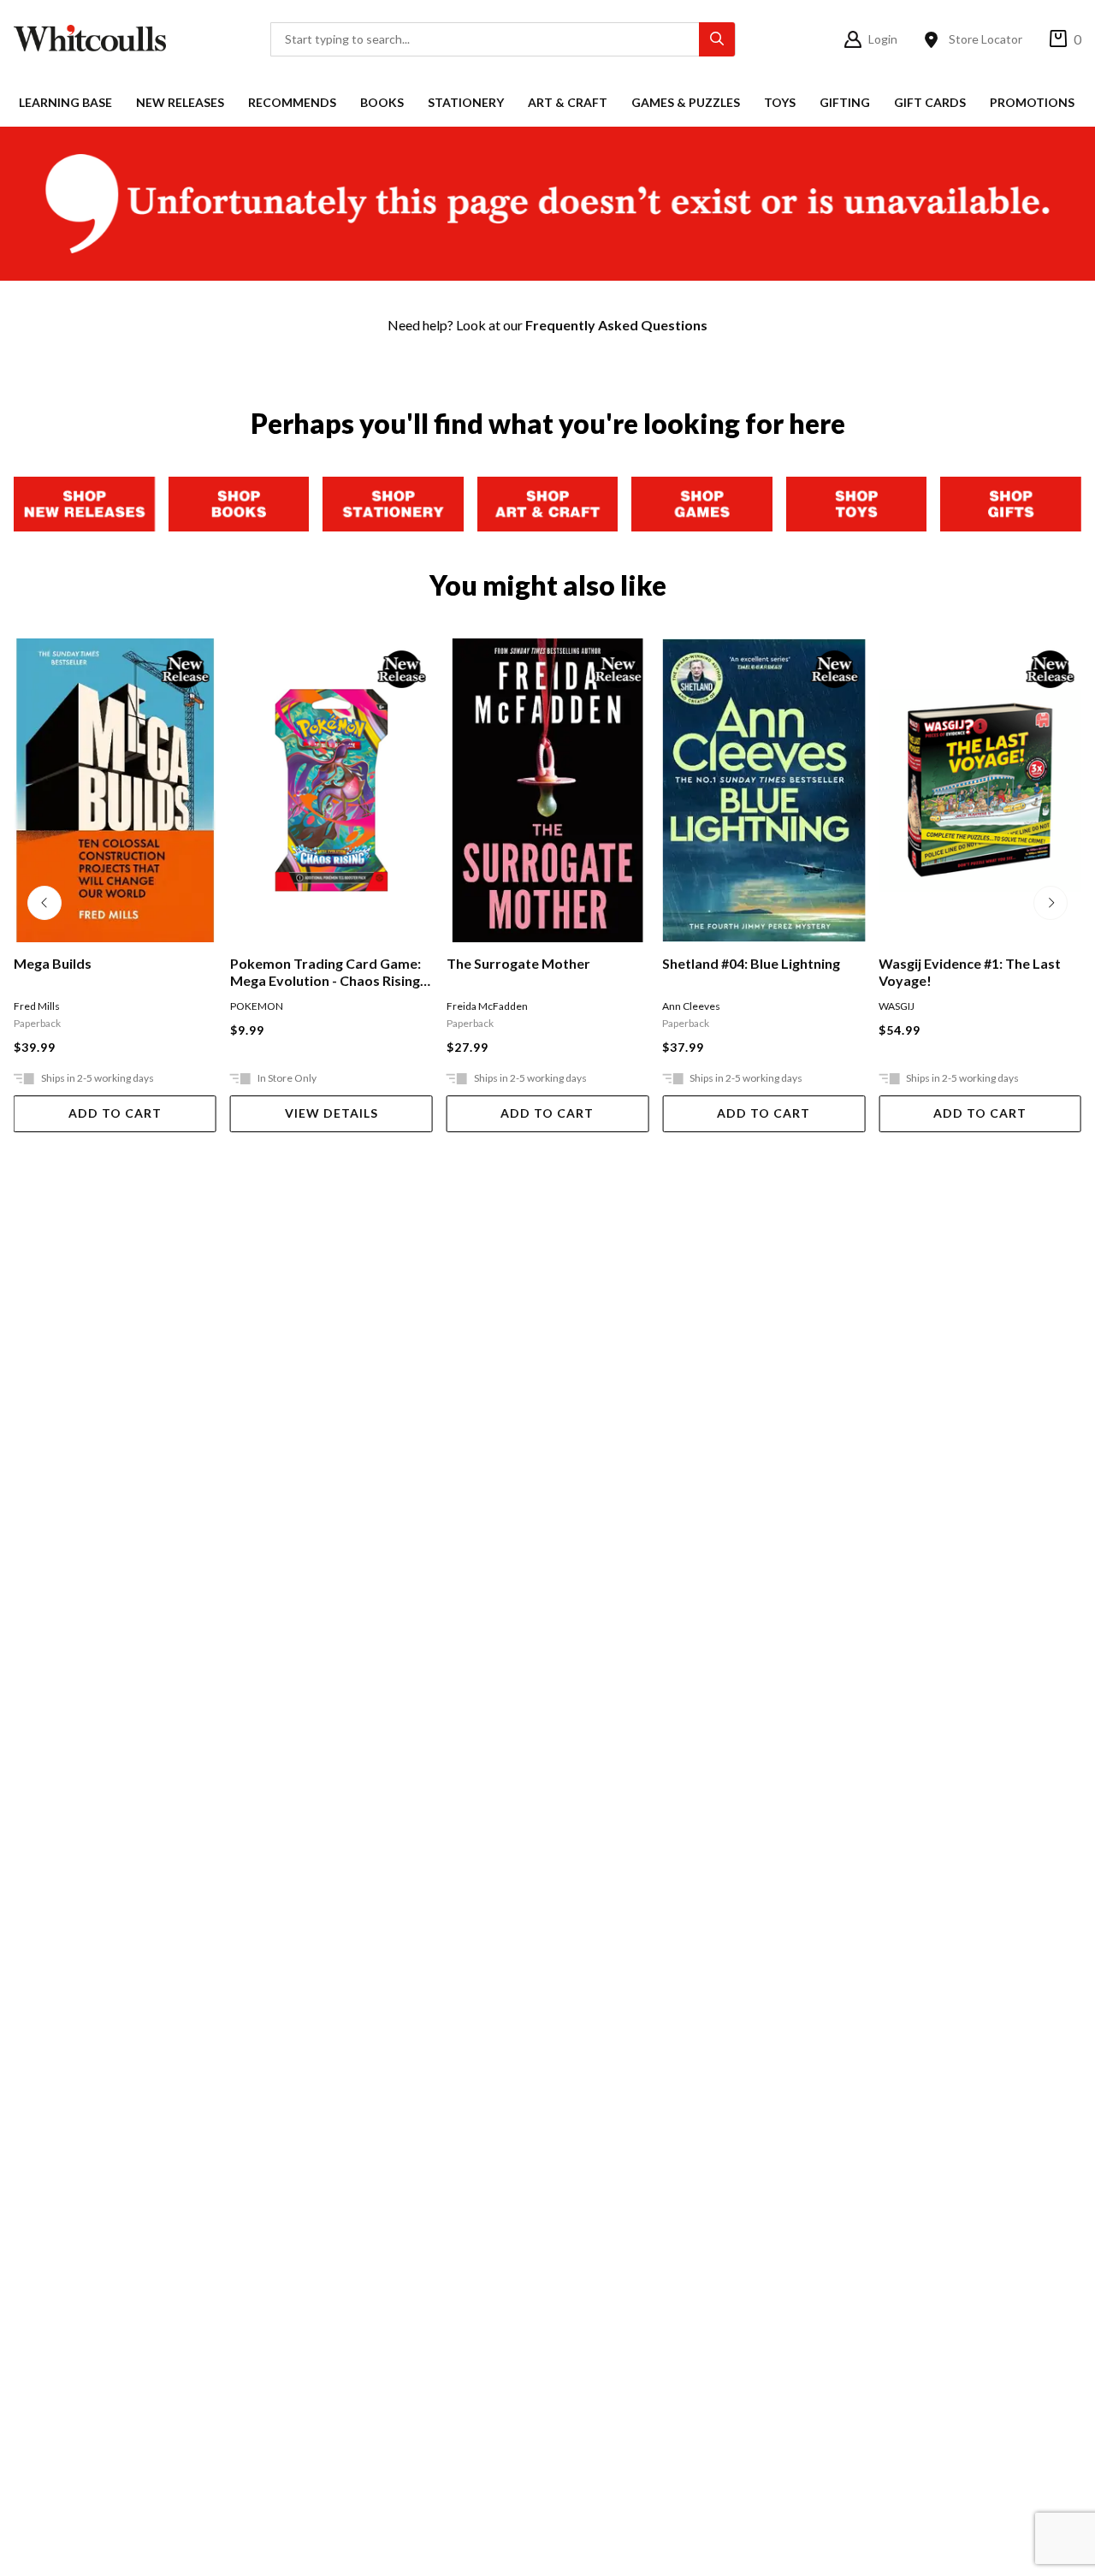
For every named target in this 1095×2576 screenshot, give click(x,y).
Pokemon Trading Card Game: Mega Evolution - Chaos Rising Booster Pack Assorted (181, 972)
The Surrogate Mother (374, 963)
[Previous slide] (44, 903)
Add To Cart (403, 1113)
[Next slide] (1051, 903)
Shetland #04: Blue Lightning (607, 963)
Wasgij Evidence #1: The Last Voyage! (826, 972)
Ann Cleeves (547, 1006)
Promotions (1032, 102)
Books (382, 102)
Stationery (466, 102)
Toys (780, 102)
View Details (187, 1113)
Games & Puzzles (686, 102)
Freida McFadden (343, 1006)
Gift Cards (930, 102)
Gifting (845, 102)
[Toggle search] (717, 39)
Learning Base (65, 102)
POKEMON (112, 1006)
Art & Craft (568, 102)
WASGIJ (753, 1006)
